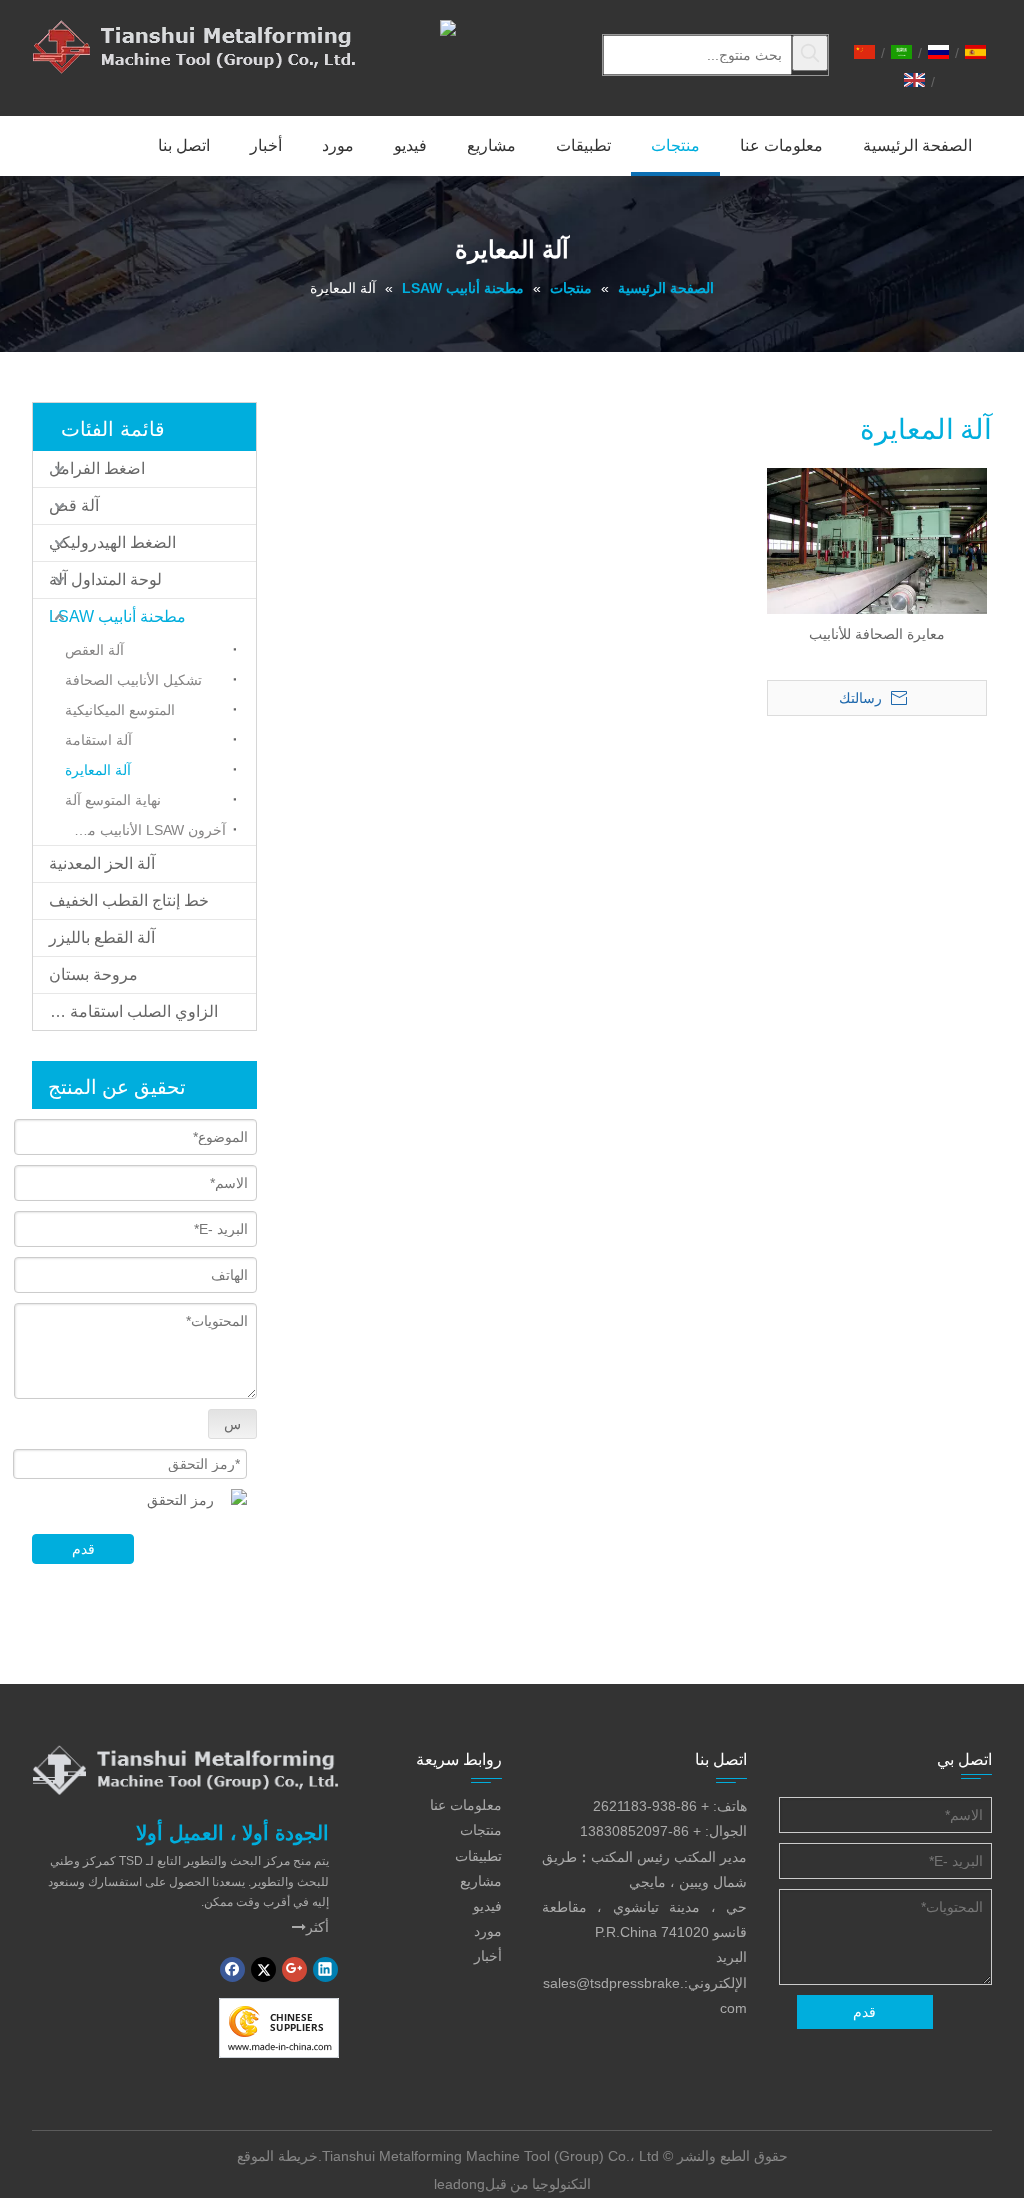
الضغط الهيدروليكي (112, 542)
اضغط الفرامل (97, 468)
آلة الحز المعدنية (102, 863)
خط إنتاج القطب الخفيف (129, 900)
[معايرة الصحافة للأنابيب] (877, 549)
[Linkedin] (325, 1969)
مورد (488, 1931)
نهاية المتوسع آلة (113, 800)
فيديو (487, 1906)
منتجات (481, 1830)
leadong (459, 2184)
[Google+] (294, 1969)
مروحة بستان (93, 974)
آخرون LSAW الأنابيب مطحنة (141, 830)
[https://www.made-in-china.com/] (279, 2028)
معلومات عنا (466, 1805)
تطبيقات (478, 1856)
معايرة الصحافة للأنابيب (877, 634)
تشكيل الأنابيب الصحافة (133, 680)
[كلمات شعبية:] (810, 53)
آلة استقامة (98, 740)
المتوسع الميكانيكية (120, 710)
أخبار (488, 1956)
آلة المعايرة (98, 770)
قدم (83, 1549)
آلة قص (74, 505)
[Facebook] (232, 1969)
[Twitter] (263, 1969)
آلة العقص (94, 650)
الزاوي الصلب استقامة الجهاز (125, 1011)
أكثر (310, 1927)
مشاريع (481, 1881)
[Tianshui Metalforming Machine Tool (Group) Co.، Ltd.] (185, 1769)
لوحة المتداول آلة (105, 579)
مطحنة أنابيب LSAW (117, 616)
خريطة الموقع (277, 2156)
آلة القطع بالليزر (102, 937)
